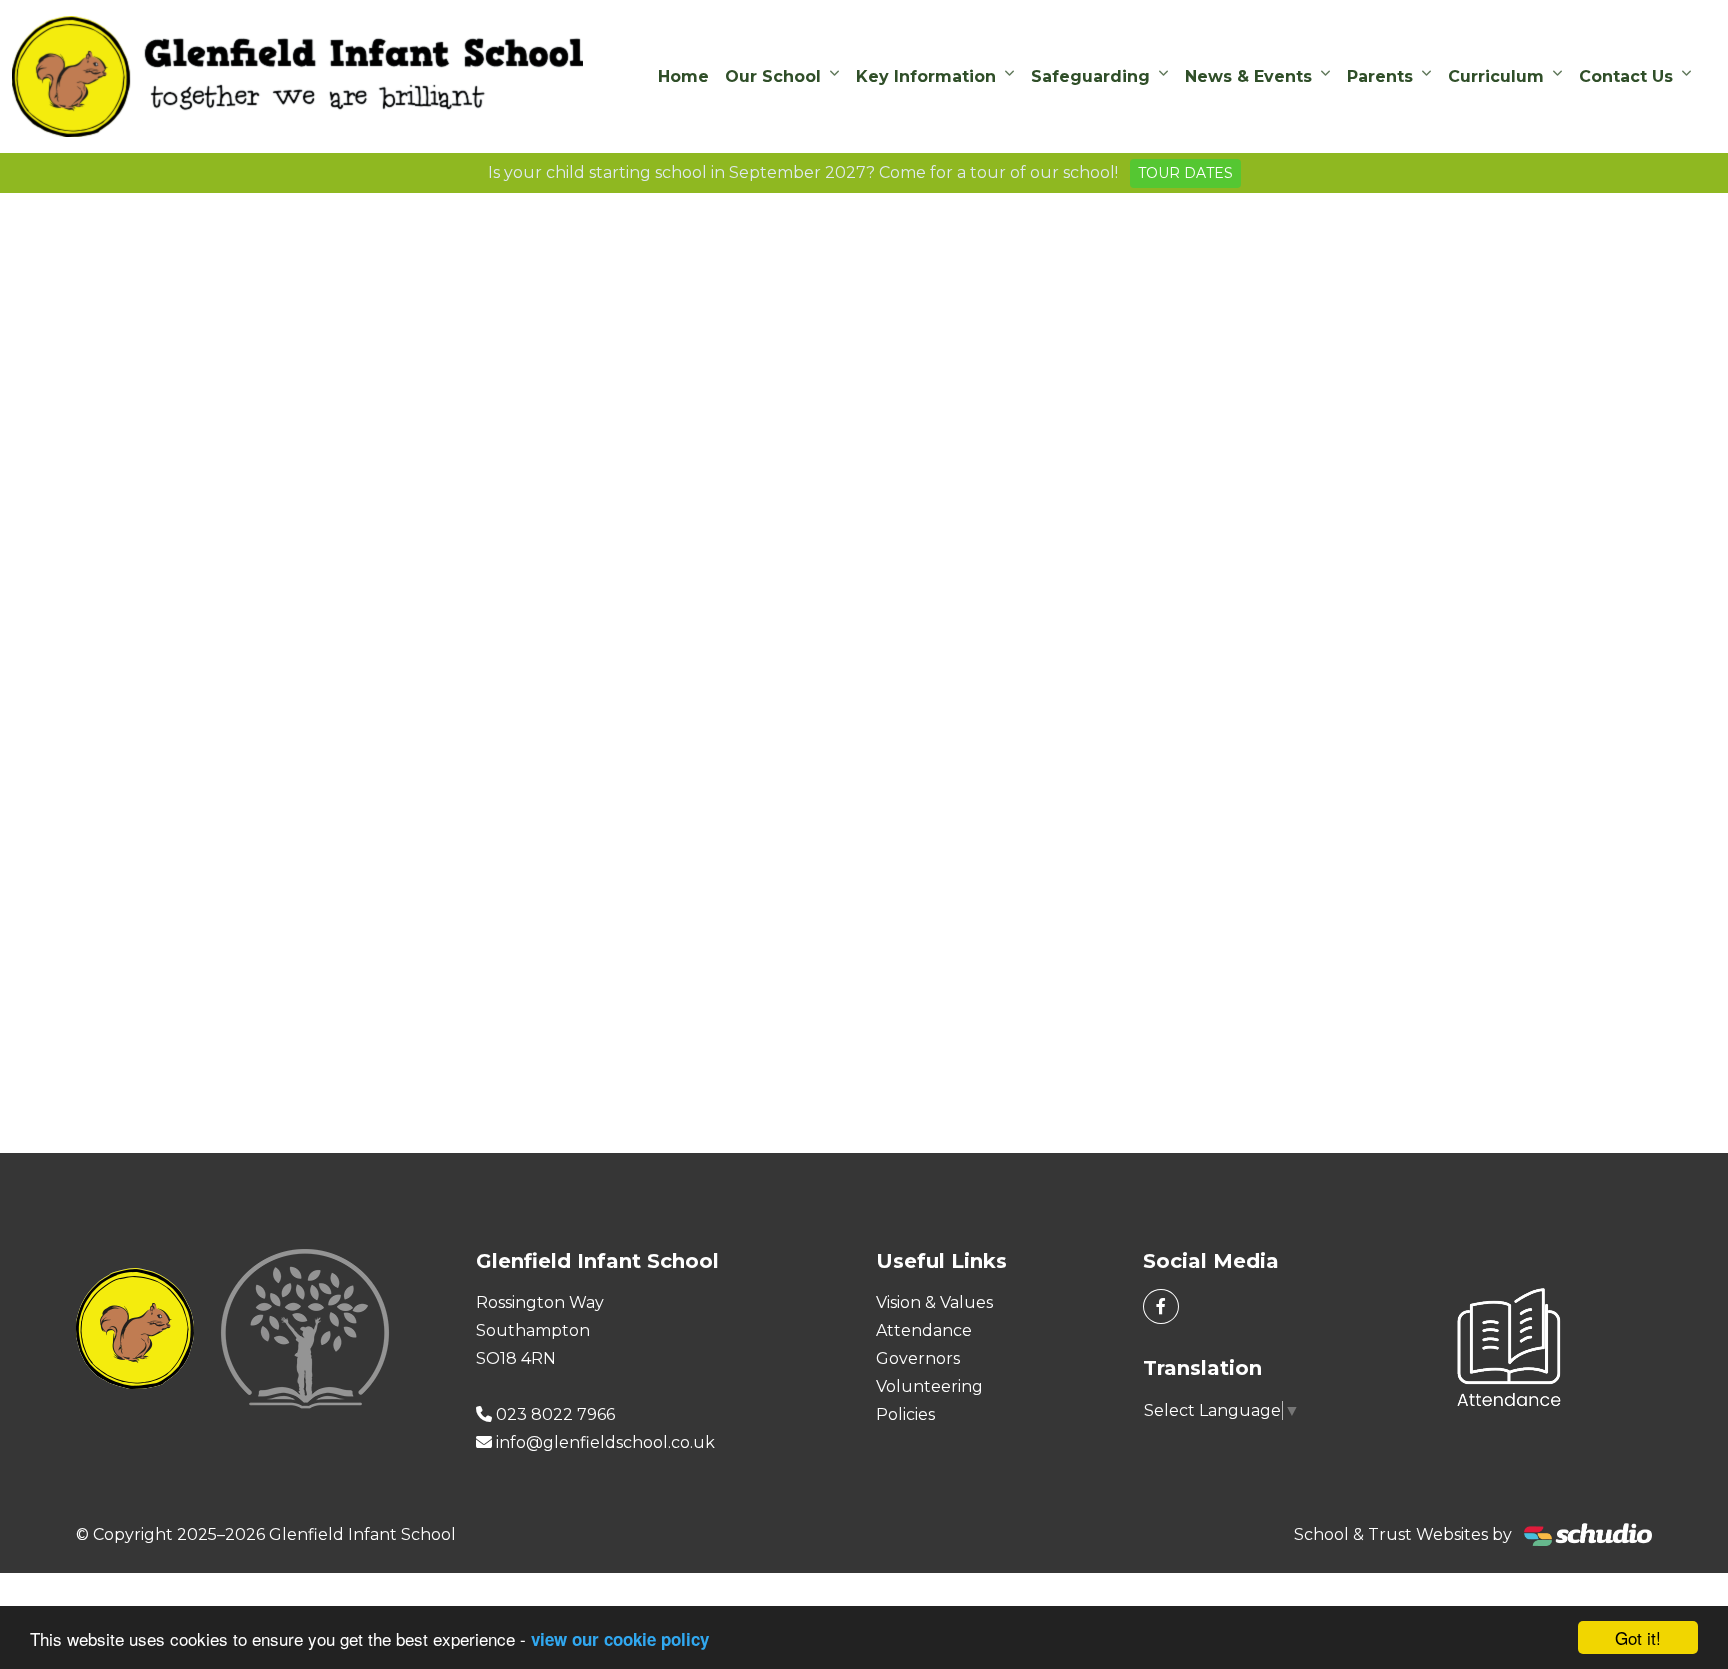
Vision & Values (934, 1302)
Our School (773, 76)
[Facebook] (1161, 1306)
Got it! (1638, 1637)
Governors (918, 1358)
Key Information (926, 76)
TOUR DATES (1185, 173)
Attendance (924, 1330)
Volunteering (929, 1386)
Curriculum (1496, 76)
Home (683, 76)
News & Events (1248, 76)
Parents (1380, 76)
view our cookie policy (620, 1639)
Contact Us (1626, 76)
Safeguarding (1090, 76)
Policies (905, 1414)
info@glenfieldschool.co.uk (605, 1442)
